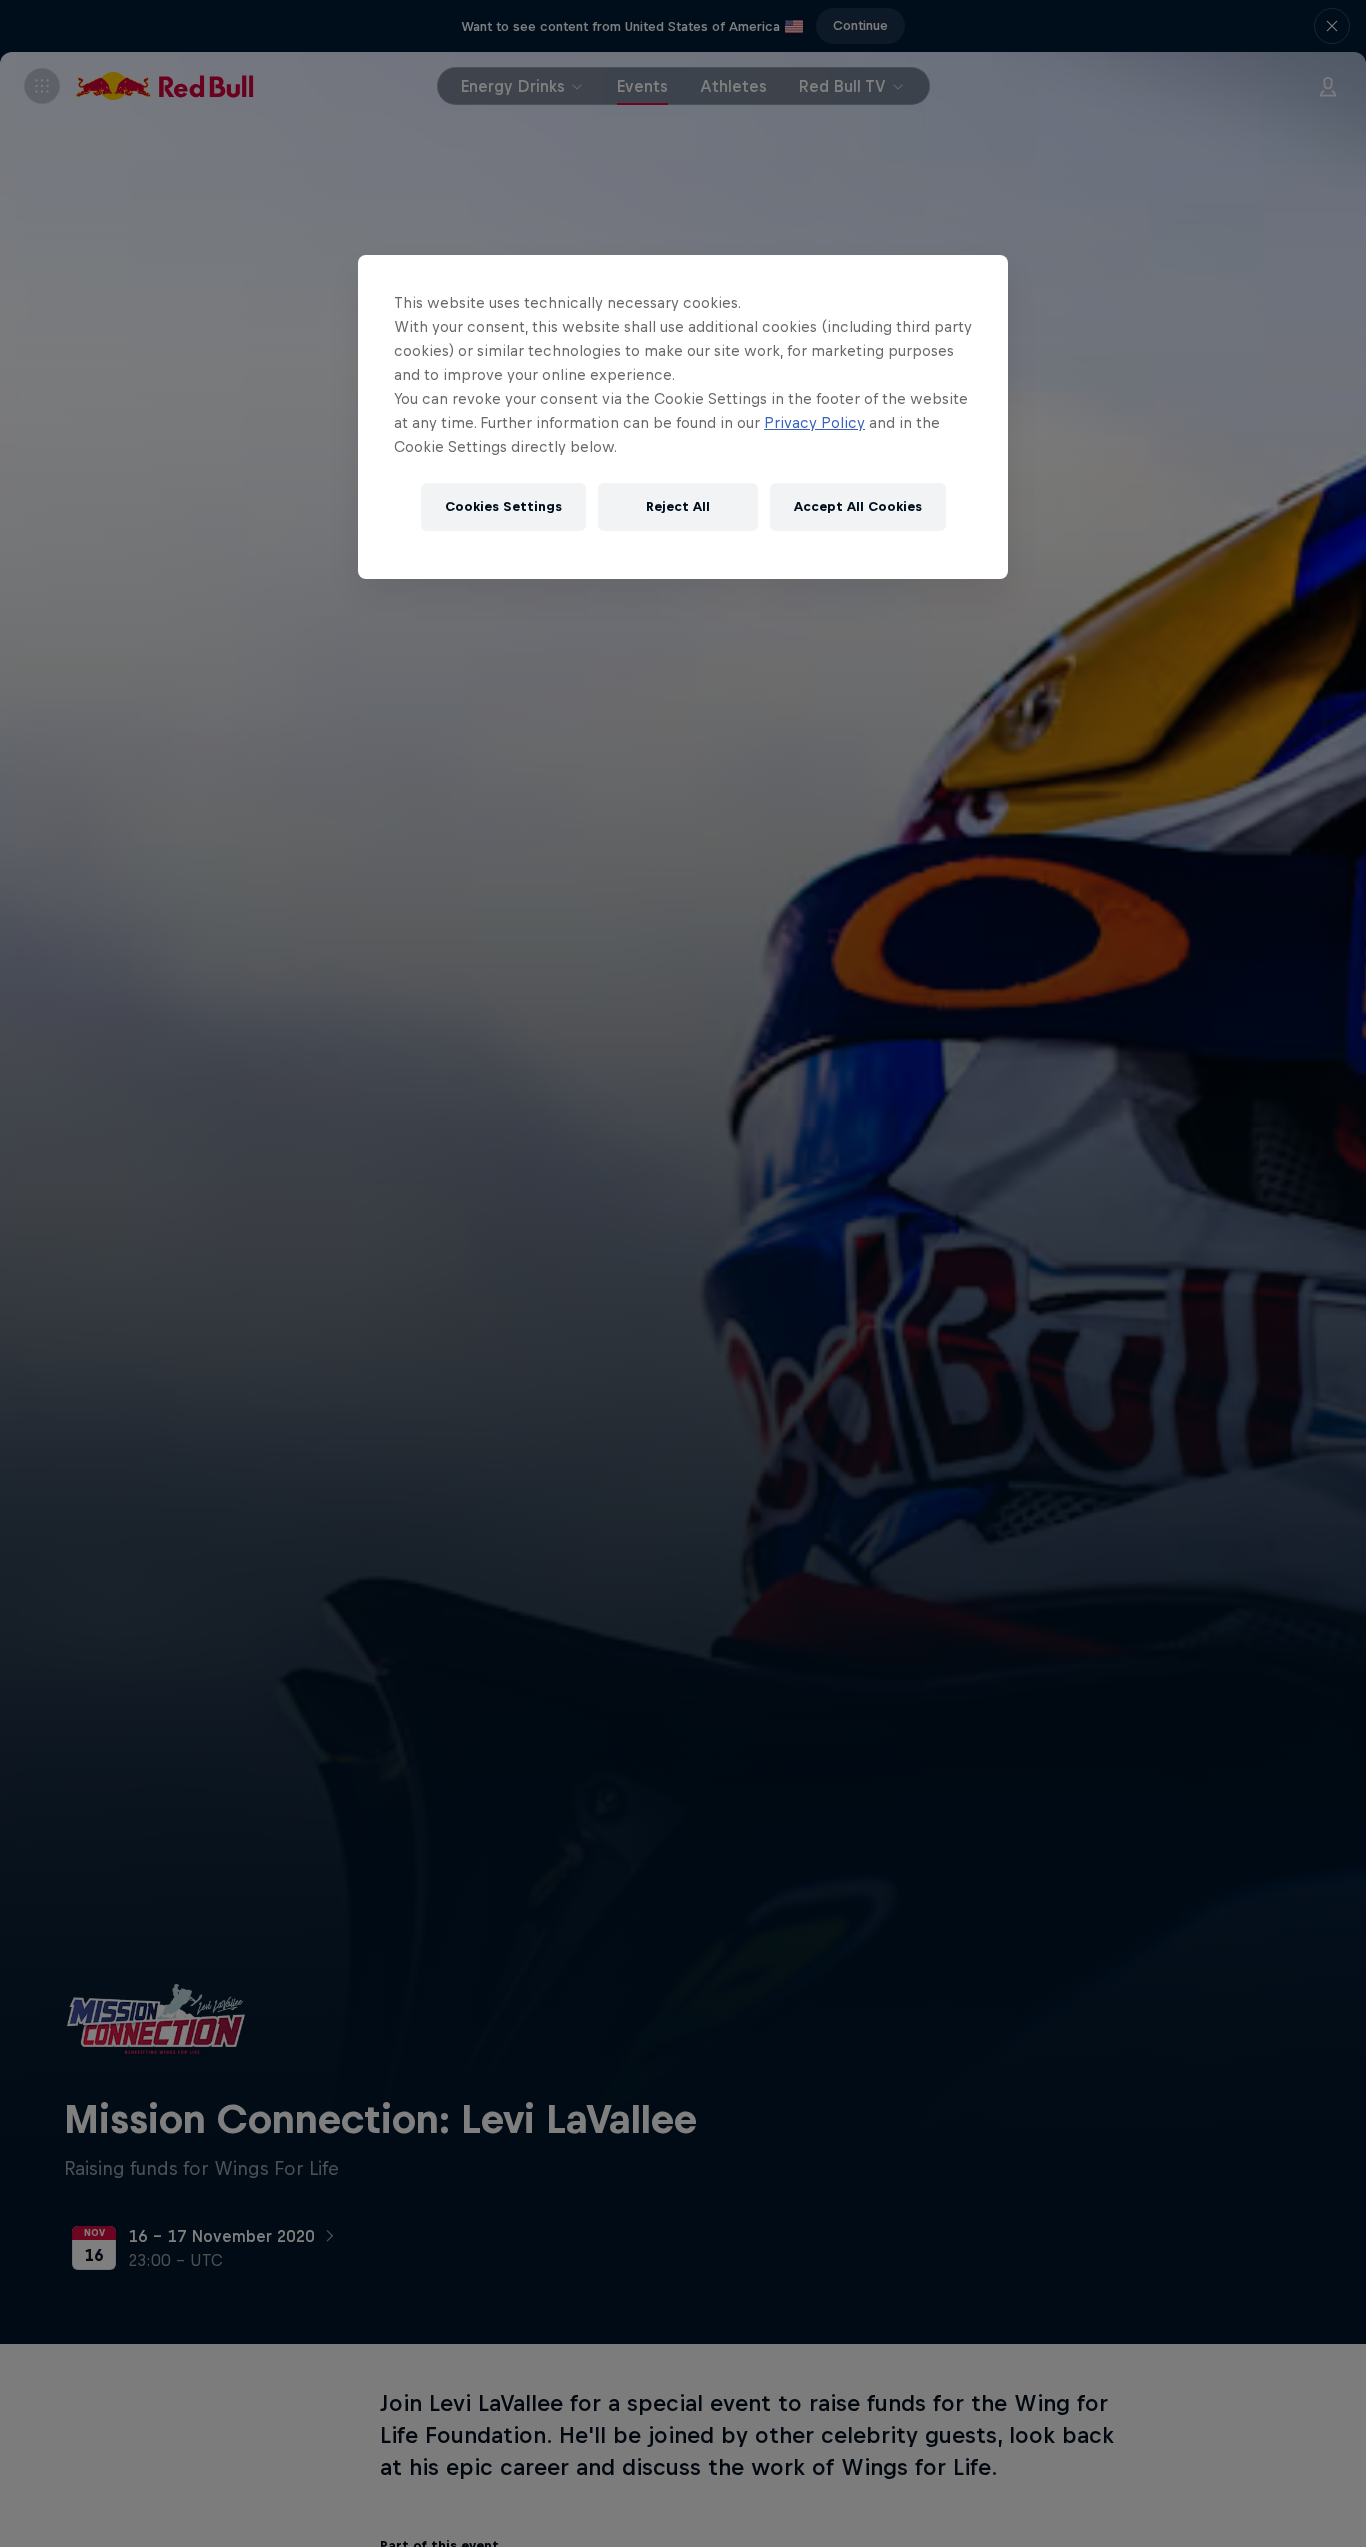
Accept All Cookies (858, 506)
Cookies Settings (503, 506)
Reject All (678, 506)
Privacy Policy (814, 422)
